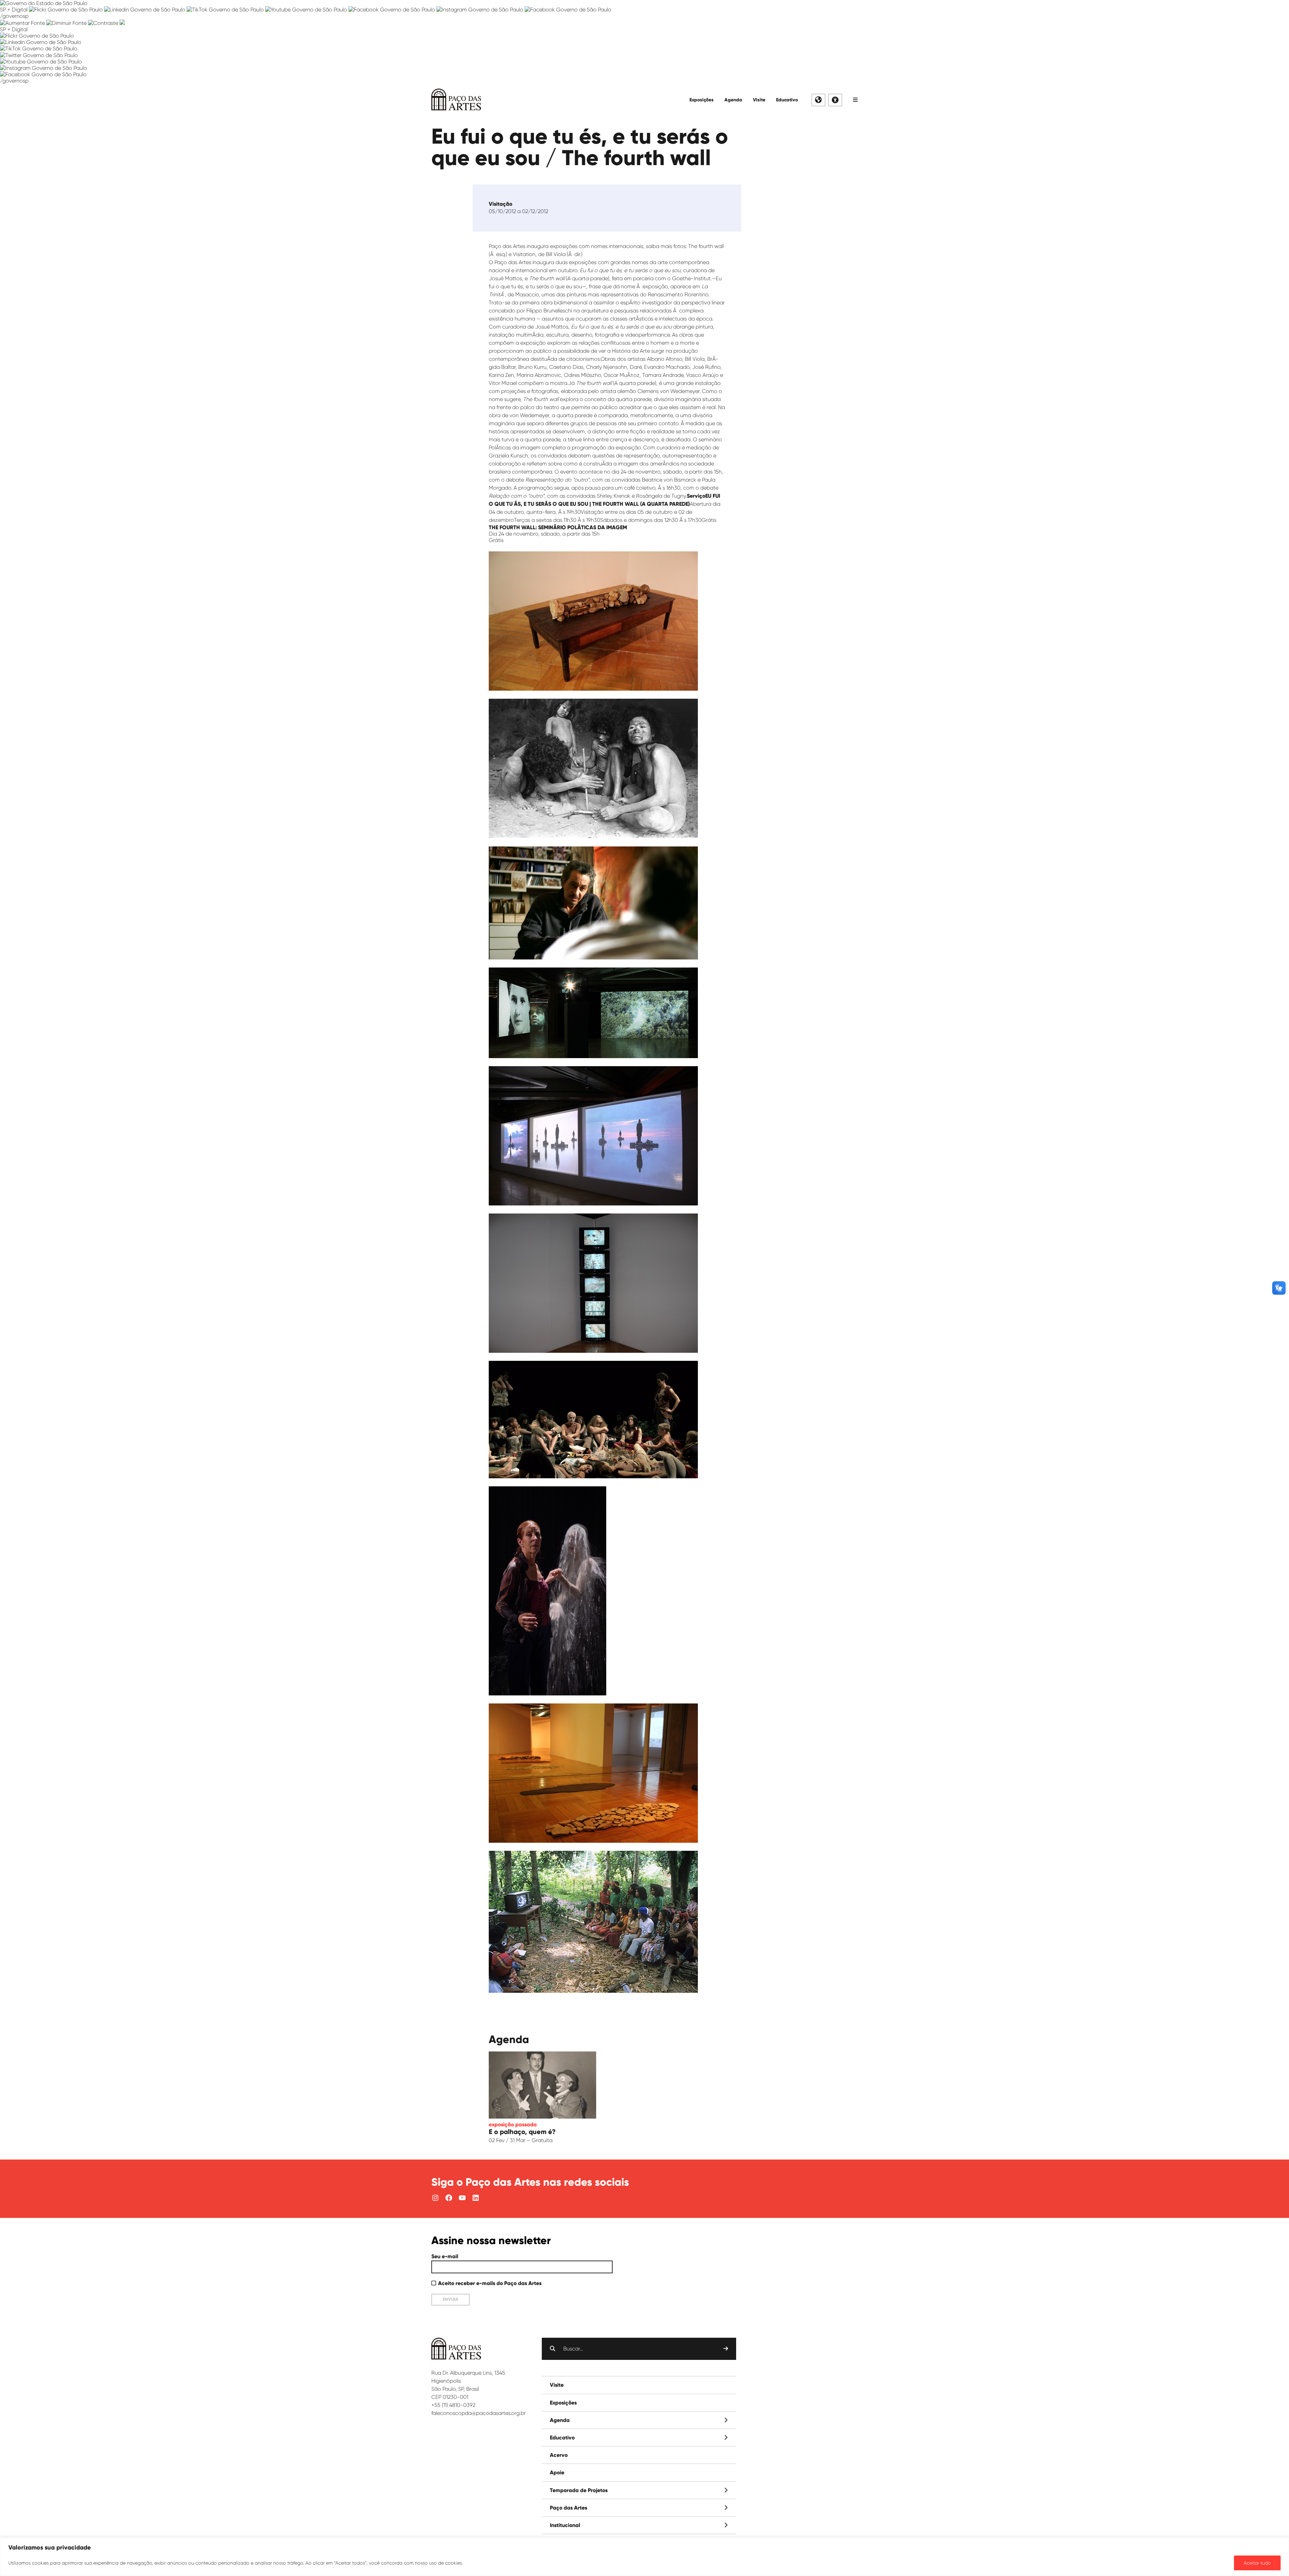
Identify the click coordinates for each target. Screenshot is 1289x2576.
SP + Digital (14, 10)
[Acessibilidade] (835, 100)
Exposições (702, 100)
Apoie (557, 2472)
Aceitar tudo (1257, 2563)
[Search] (726, 2349)
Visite (759, 100)
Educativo (787, 100)
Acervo (559, 2455)
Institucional (565, 2525)
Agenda (733, 100)
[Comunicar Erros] (122, 23)
